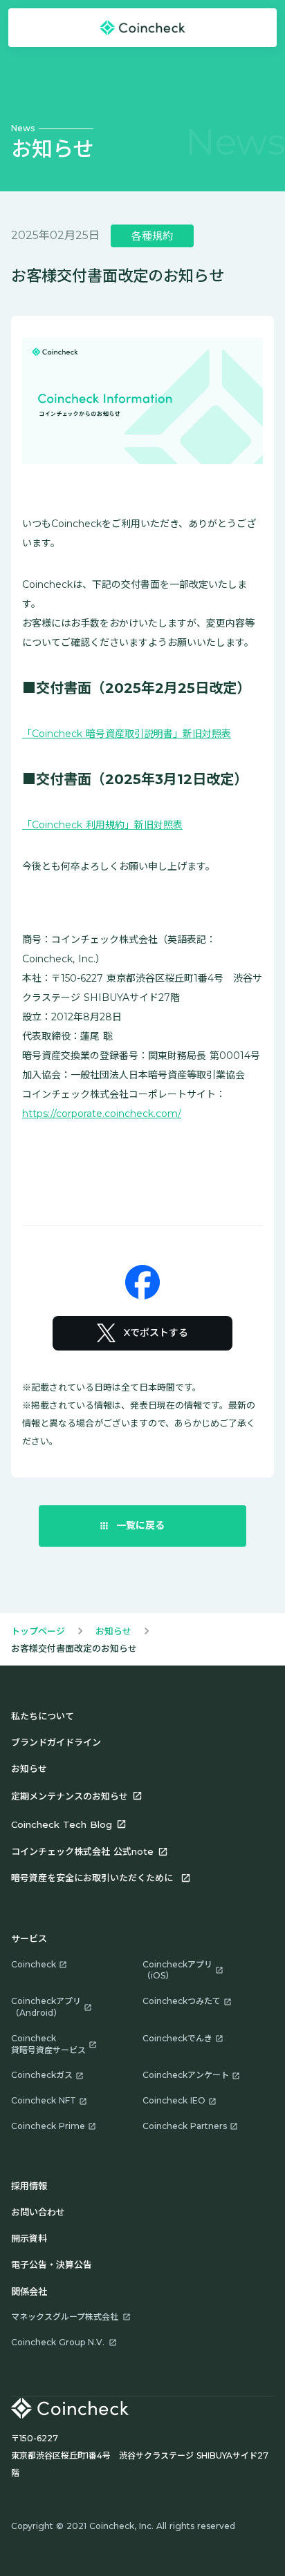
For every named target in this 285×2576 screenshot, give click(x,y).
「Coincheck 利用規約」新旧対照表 (102, 825)
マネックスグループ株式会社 (65, 2317)
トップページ (38, 1631)
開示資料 (29, 2238)
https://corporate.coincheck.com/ (102, 1114)
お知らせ (113, 1631)
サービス (29, 1938)
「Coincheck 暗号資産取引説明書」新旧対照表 (127, 734)
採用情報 (29, 2186)
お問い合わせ (38, 2212)
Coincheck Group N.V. (58, 2342)
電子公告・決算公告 (52, 2264)
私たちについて (43, 1716)
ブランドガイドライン (56, 1742)
